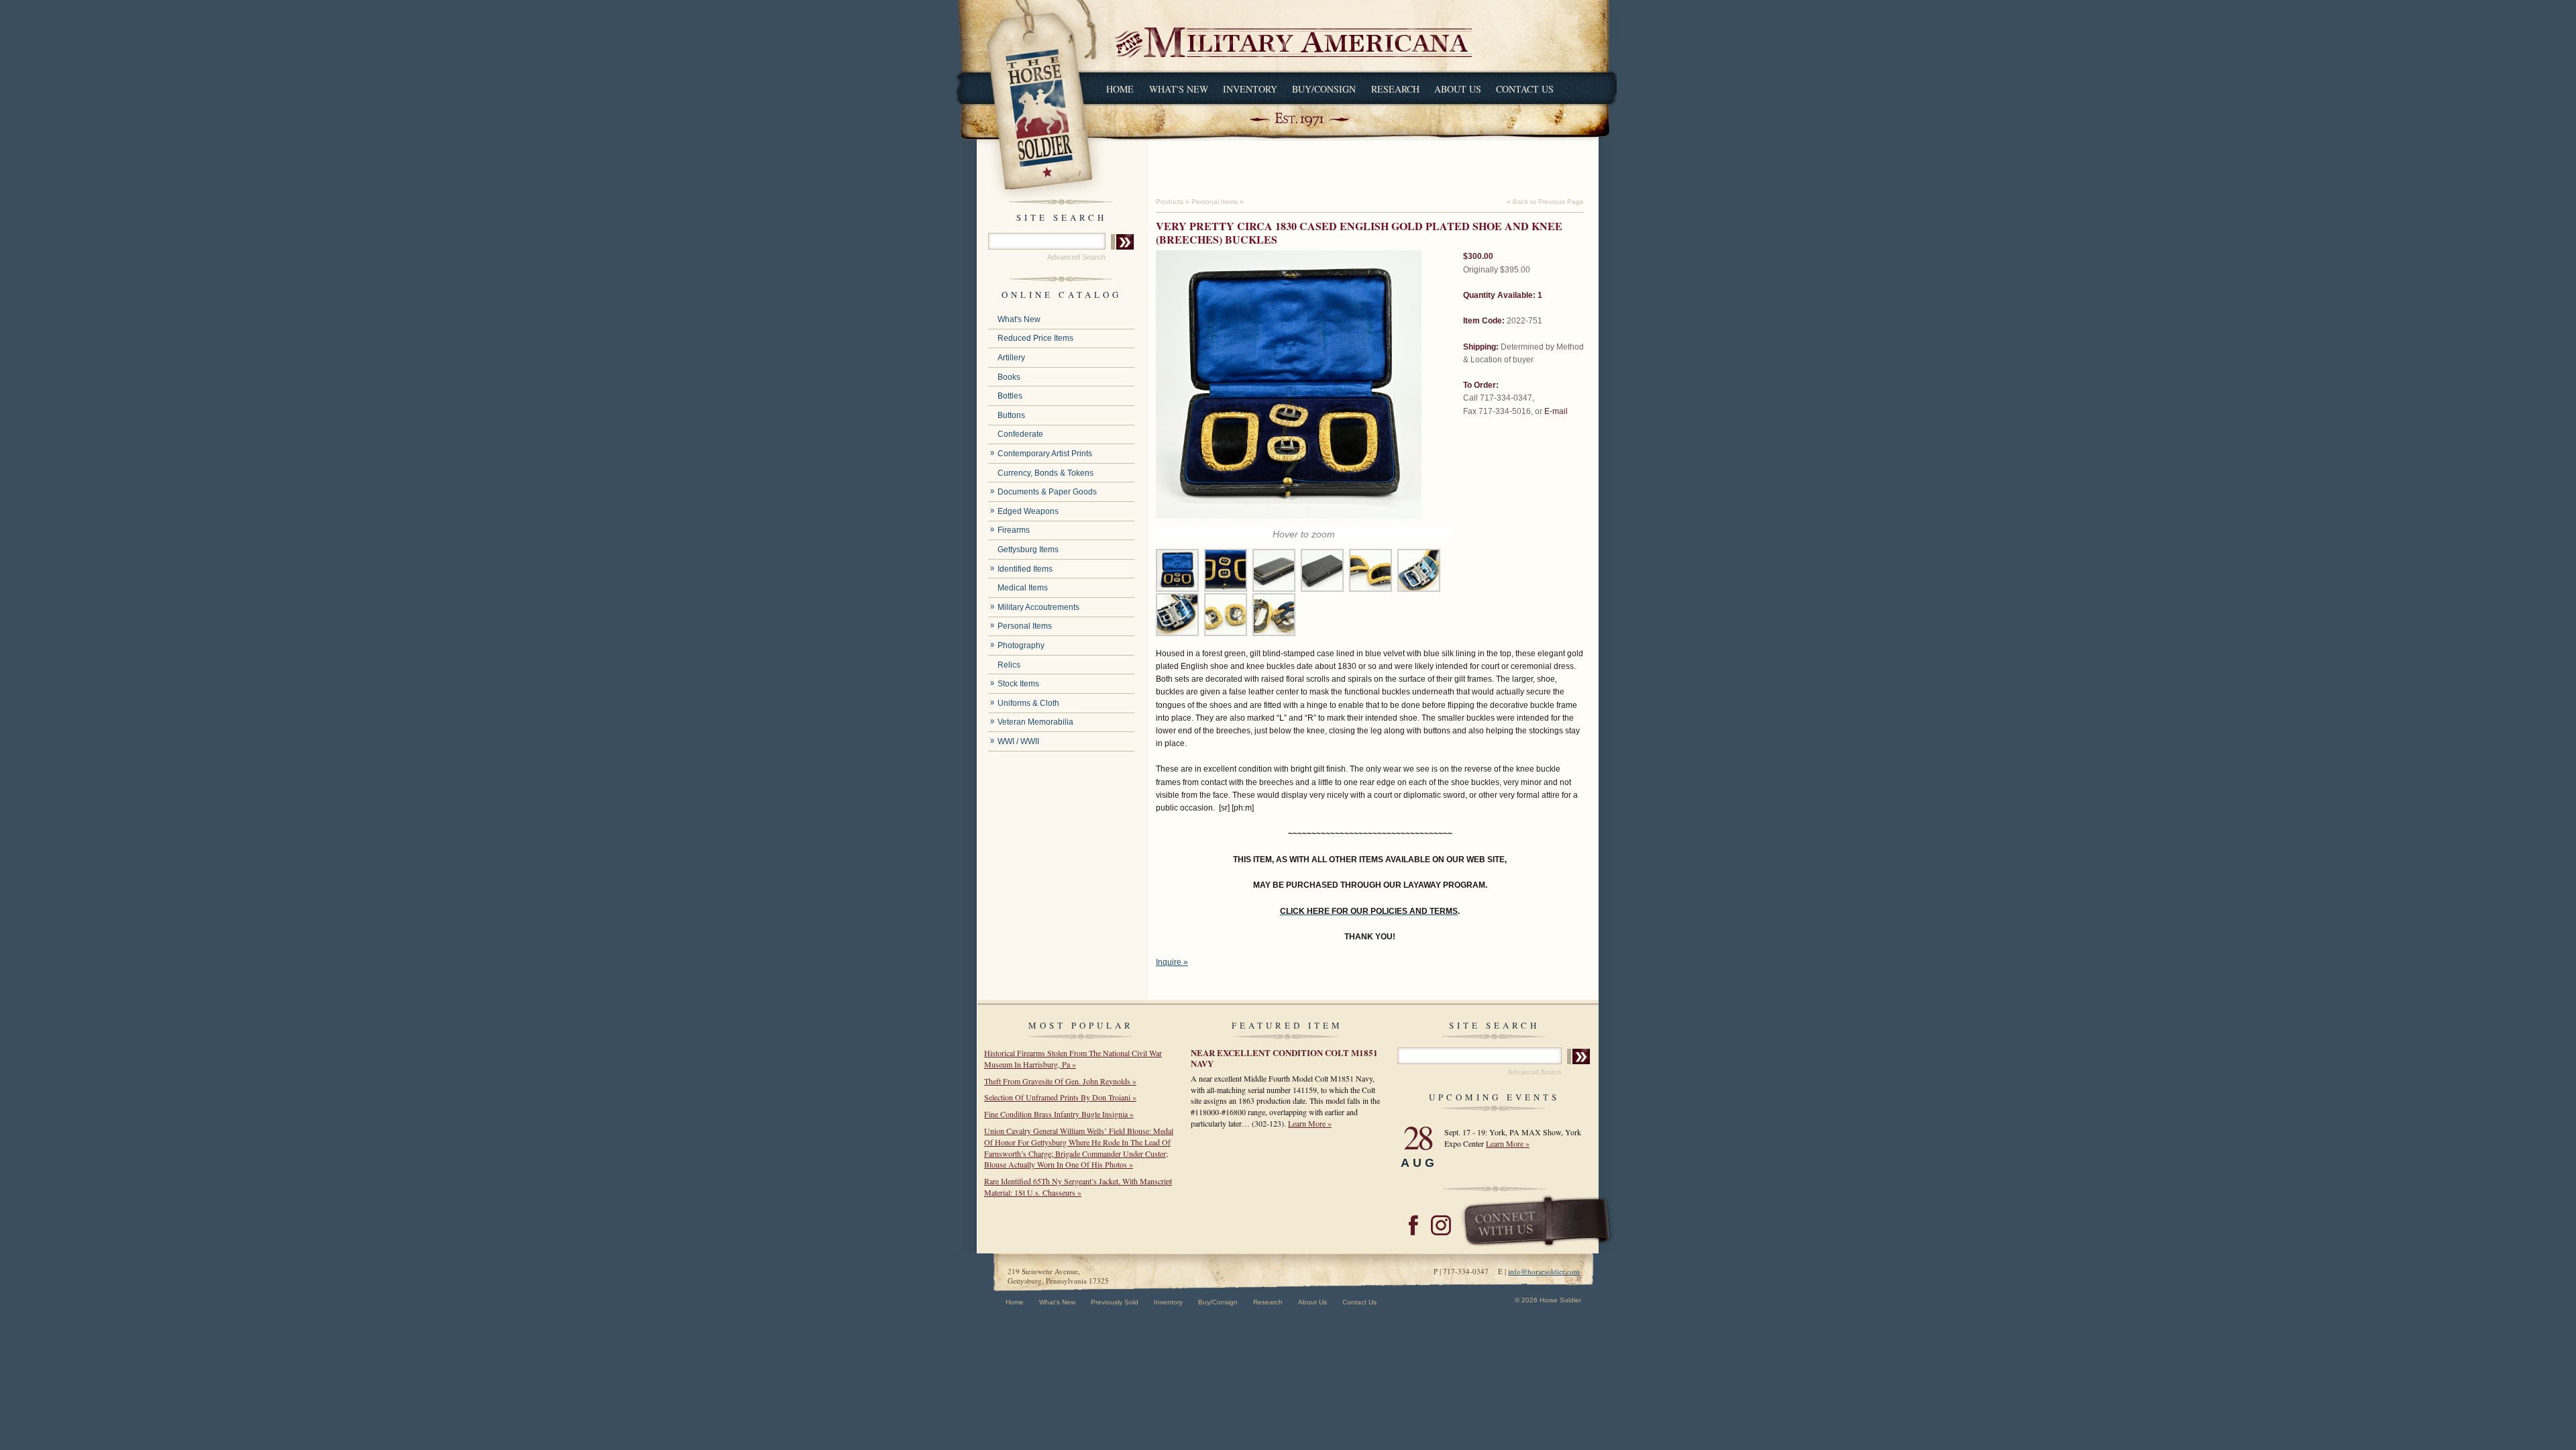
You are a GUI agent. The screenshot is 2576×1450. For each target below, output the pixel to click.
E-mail (1556, 411)
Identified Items (1025, 569)
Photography (1021, 645)
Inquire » (1172, 962)
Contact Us (1525, 89)
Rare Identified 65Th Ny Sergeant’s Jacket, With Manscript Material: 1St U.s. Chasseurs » (1078, 1187)
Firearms (1014, 530)
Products (1170, 202)
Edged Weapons (1028, 511)
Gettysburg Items (1028, 550)
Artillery (1011, 358)
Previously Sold (1115, 1302)
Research (1395, 89)
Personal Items (1025, 626)
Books (1009, 377)
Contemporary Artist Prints (1045, 454)
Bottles (1010, 396)
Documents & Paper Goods (1047, 492)
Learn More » (1310, 1123)
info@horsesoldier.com (1544, 1271)
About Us (1458, 89)
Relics (1009, 665)
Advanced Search (1076, 257)
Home (1120, 89)
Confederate (1020, 434)
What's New (1179, 89)
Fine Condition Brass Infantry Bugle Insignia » (1059, 1114)
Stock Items (1018, 684)
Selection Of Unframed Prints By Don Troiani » (1060, 1097)
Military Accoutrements (1038, 607)
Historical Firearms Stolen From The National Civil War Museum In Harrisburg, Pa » (1073, 1058)
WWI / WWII (1018, 741)
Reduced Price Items (1035, 338)
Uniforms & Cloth (1028, 703)
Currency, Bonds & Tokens (1045, 473)
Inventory (1250, 89)
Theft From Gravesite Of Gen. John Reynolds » (1060, 1081)
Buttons (1011, 415)
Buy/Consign (1324, 89)
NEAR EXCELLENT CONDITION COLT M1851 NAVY (1284, 1058)
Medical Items (1023, 588)
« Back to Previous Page (1545, 202)
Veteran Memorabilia (1035, 722)
